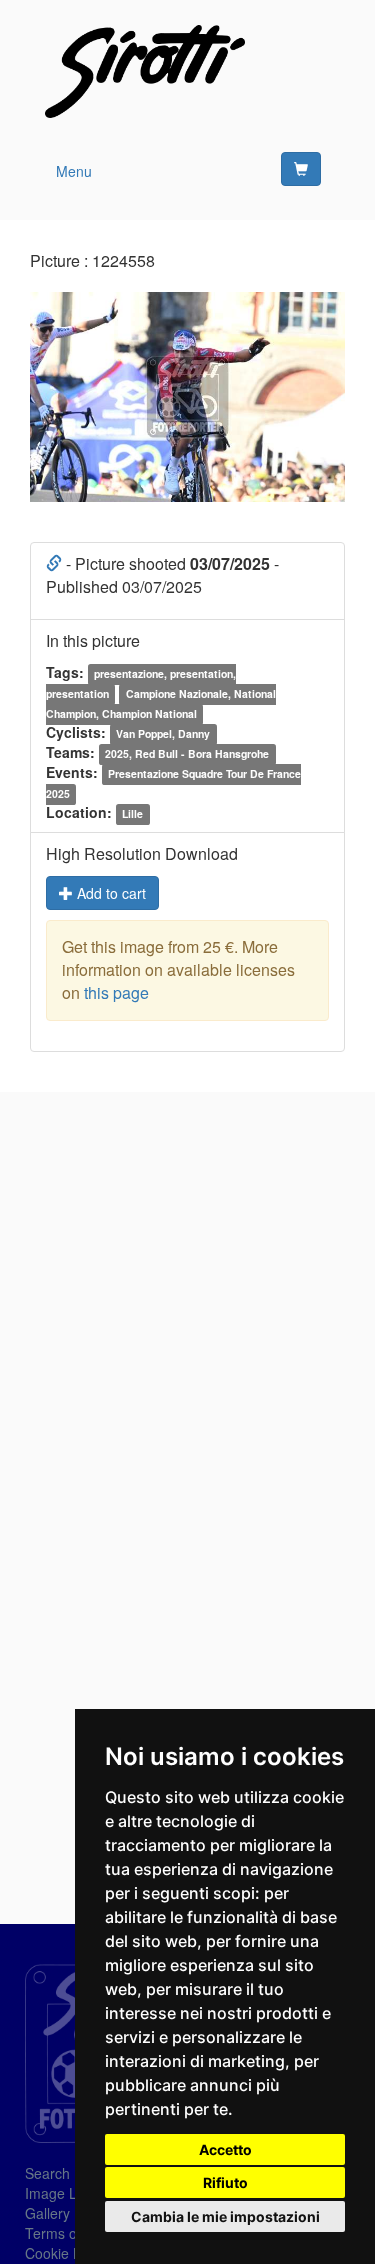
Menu (74, 171)
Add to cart (109, 893)
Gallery (47, 2213)
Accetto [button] (225, 2149)
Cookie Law (62, 2253)
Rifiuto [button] (225, 2182)
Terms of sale (68, 2233)
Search (47, 2173)
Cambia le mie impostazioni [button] (225, 2216)
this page (116, 992)
